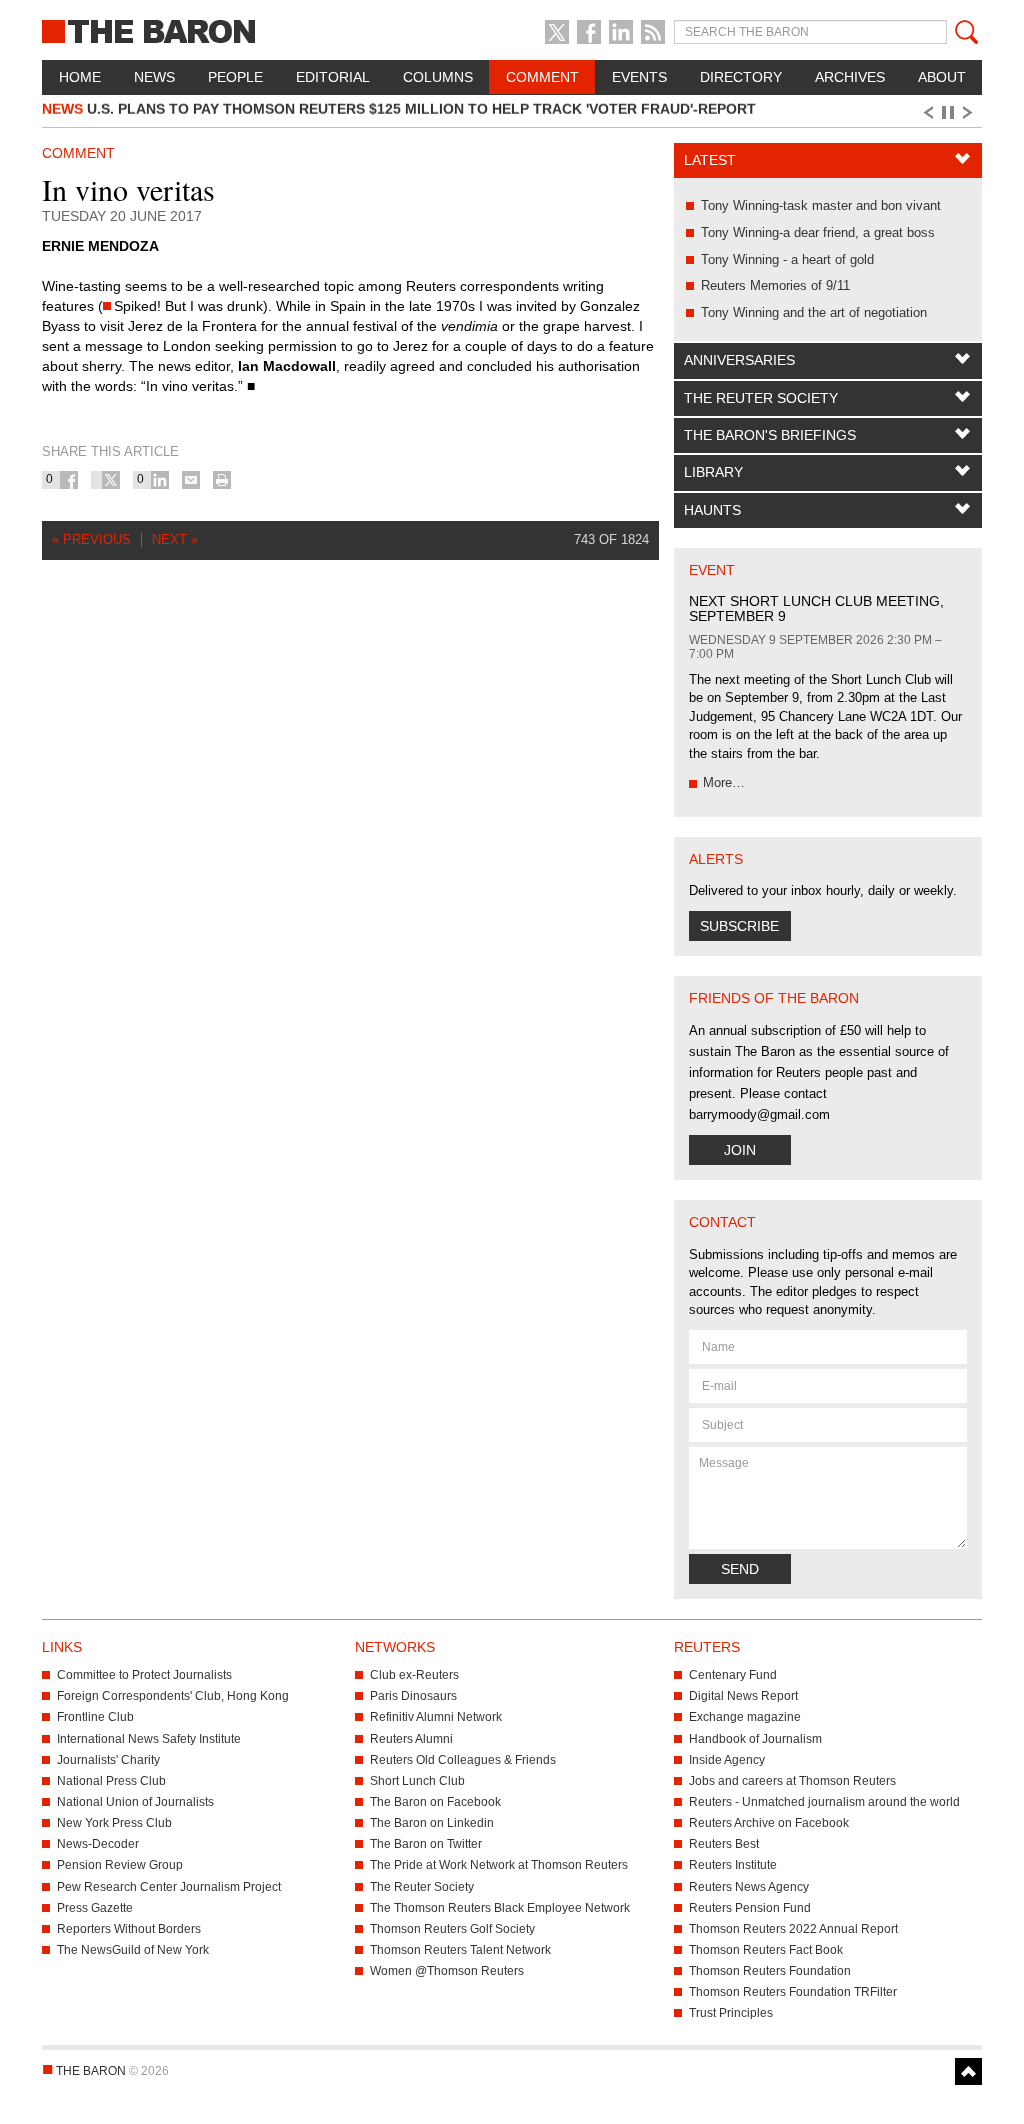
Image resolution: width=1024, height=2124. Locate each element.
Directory (741, 77)
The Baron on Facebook (435, 1802)
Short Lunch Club (417, 1781)
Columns (438, 77)
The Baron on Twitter (426, 1844)
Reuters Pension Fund (750, 1908)
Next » (175, 539)
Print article (222, 480)
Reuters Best (724, 1844)
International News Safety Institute (149, 1739)
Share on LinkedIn (160, 480)
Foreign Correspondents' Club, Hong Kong (173, 1696)
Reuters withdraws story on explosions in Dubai (261, 114)
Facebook (589, 32)
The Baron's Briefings (770, 435)
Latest (710, 160)
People (235, 77)
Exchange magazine (745, 1717)
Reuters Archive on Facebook (769, 1823)
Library (713, 472)
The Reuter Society (761, 398)
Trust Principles (731, 2013)
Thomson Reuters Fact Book (766, 1950)
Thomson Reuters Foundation (770, 1971)
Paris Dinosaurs (413, 1696)
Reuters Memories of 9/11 (775, 285)
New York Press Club (114, 1823)
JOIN (740, 1150)
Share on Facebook (69, 480)
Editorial (333, 77)
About (942, 77)
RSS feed (653, 32)
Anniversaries (739, 360)
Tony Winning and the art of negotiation (814, 312)
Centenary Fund (733, 1675)
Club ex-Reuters (414, 1675)
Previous (927, 113)
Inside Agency (727, 1760)
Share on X (111, 480)
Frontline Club (95, 1717)
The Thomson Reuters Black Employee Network (500, 1908)
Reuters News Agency (749, 1887)
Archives (850, 77)
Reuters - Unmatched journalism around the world (824, 1802)
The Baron (188, 30)
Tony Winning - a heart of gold (787, 259)
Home (80, 77)
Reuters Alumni (411, 1739)
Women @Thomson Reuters (447, 1971)
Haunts (712, 510)
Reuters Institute (733, 1865)
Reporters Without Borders (129, 1929)
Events (639, 77)
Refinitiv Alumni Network (436, 1717)
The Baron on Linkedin (432, 1823)
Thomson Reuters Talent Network (460, 1950)
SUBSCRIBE (739, 926)
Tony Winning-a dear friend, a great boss (818, 232)
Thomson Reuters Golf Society (452, 1929)
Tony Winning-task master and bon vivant (821, 205)
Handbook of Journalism (755, 1739)
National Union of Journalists (135, 1802)
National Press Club (111, 1781)
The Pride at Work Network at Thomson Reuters (499, 1865)
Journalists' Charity (108, 1760)
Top (968, 2071)
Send (740, 1569)
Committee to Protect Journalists (144, 1675)
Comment (542, 77)
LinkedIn (621, 32)
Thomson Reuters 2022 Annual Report (793, 1929)
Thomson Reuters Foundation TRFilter (793, 1992)
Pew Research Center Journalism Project (169, 1887)
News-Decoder (98, 1844)
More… (724, 782)
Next (971, 113)
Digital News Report (743, 1696)
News (154, 77)
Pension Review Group (120, 1865)
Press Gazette (95, 1908)
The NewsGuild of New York (133, 1950)
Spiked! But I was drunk (188, 306)
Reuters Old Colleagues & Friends (463, 1760)
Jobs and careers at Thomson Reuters (792, 1781)
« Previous (91, 539)
